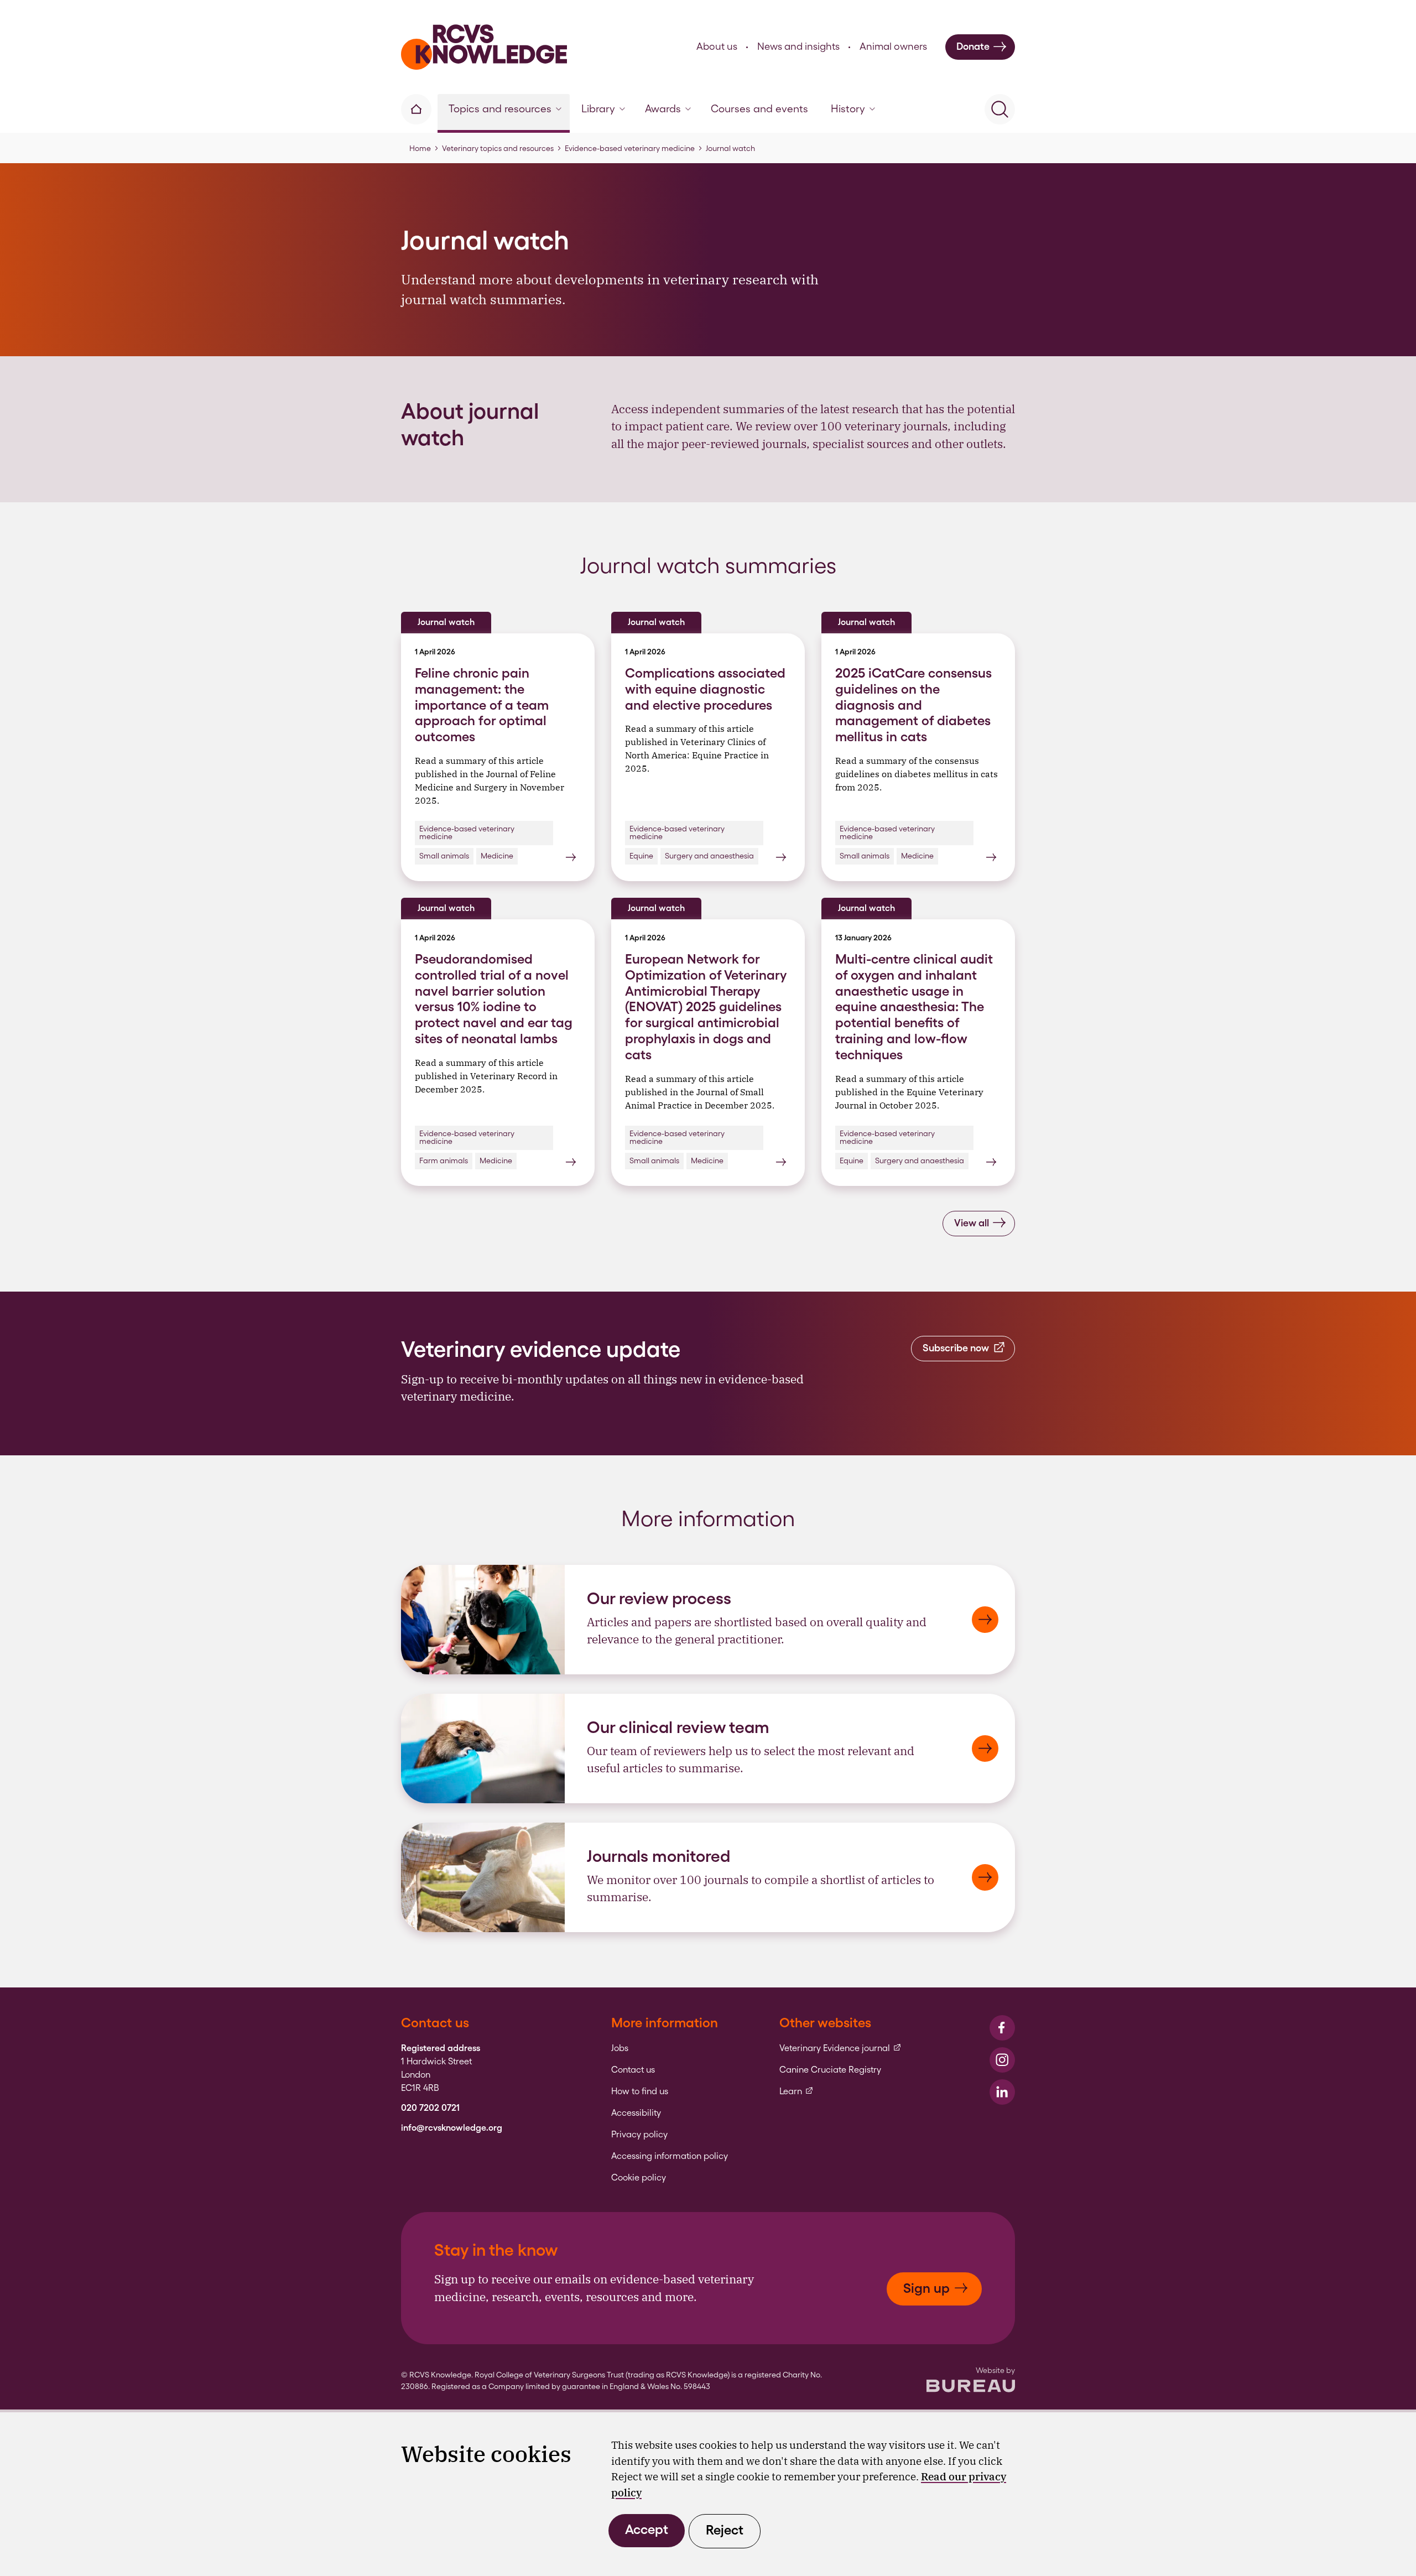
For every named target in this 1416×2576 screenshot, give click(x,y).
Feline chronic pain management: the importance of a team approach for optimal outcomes (482, 705)
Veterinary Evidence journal (840, 2048)
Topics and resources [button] (500, 109)
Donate (973, 46)
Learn (796, 2091)
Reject (725, 2530)
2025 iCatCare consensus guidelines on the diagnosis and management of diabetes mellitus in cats (913, 705)
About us (717, 46)
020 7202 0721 (430, 2108)
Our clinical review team (678, 1727)
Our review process (659, 1598)
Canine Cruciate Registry (830, 2070)
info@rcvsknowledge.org (452, 2128)
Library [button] (598, 109)
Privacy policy (639, 2135)
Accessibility (636, 2113)
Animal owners (893, 46)
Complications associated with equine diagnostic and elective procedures (705, 689)
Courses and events (759, 109)
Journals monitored (658, 1856)
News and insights (798, 46)
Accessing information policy (670, 2156)
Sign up (926, 2288)
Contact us (633, 2070)
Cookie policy (639, 2178)
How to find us (640, 2091)
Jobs (620, 2048)
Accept (647, 2529)
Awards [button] (663, 109)
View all (972, 1223)
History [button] (848, 109)
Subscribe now (956, 1348)
